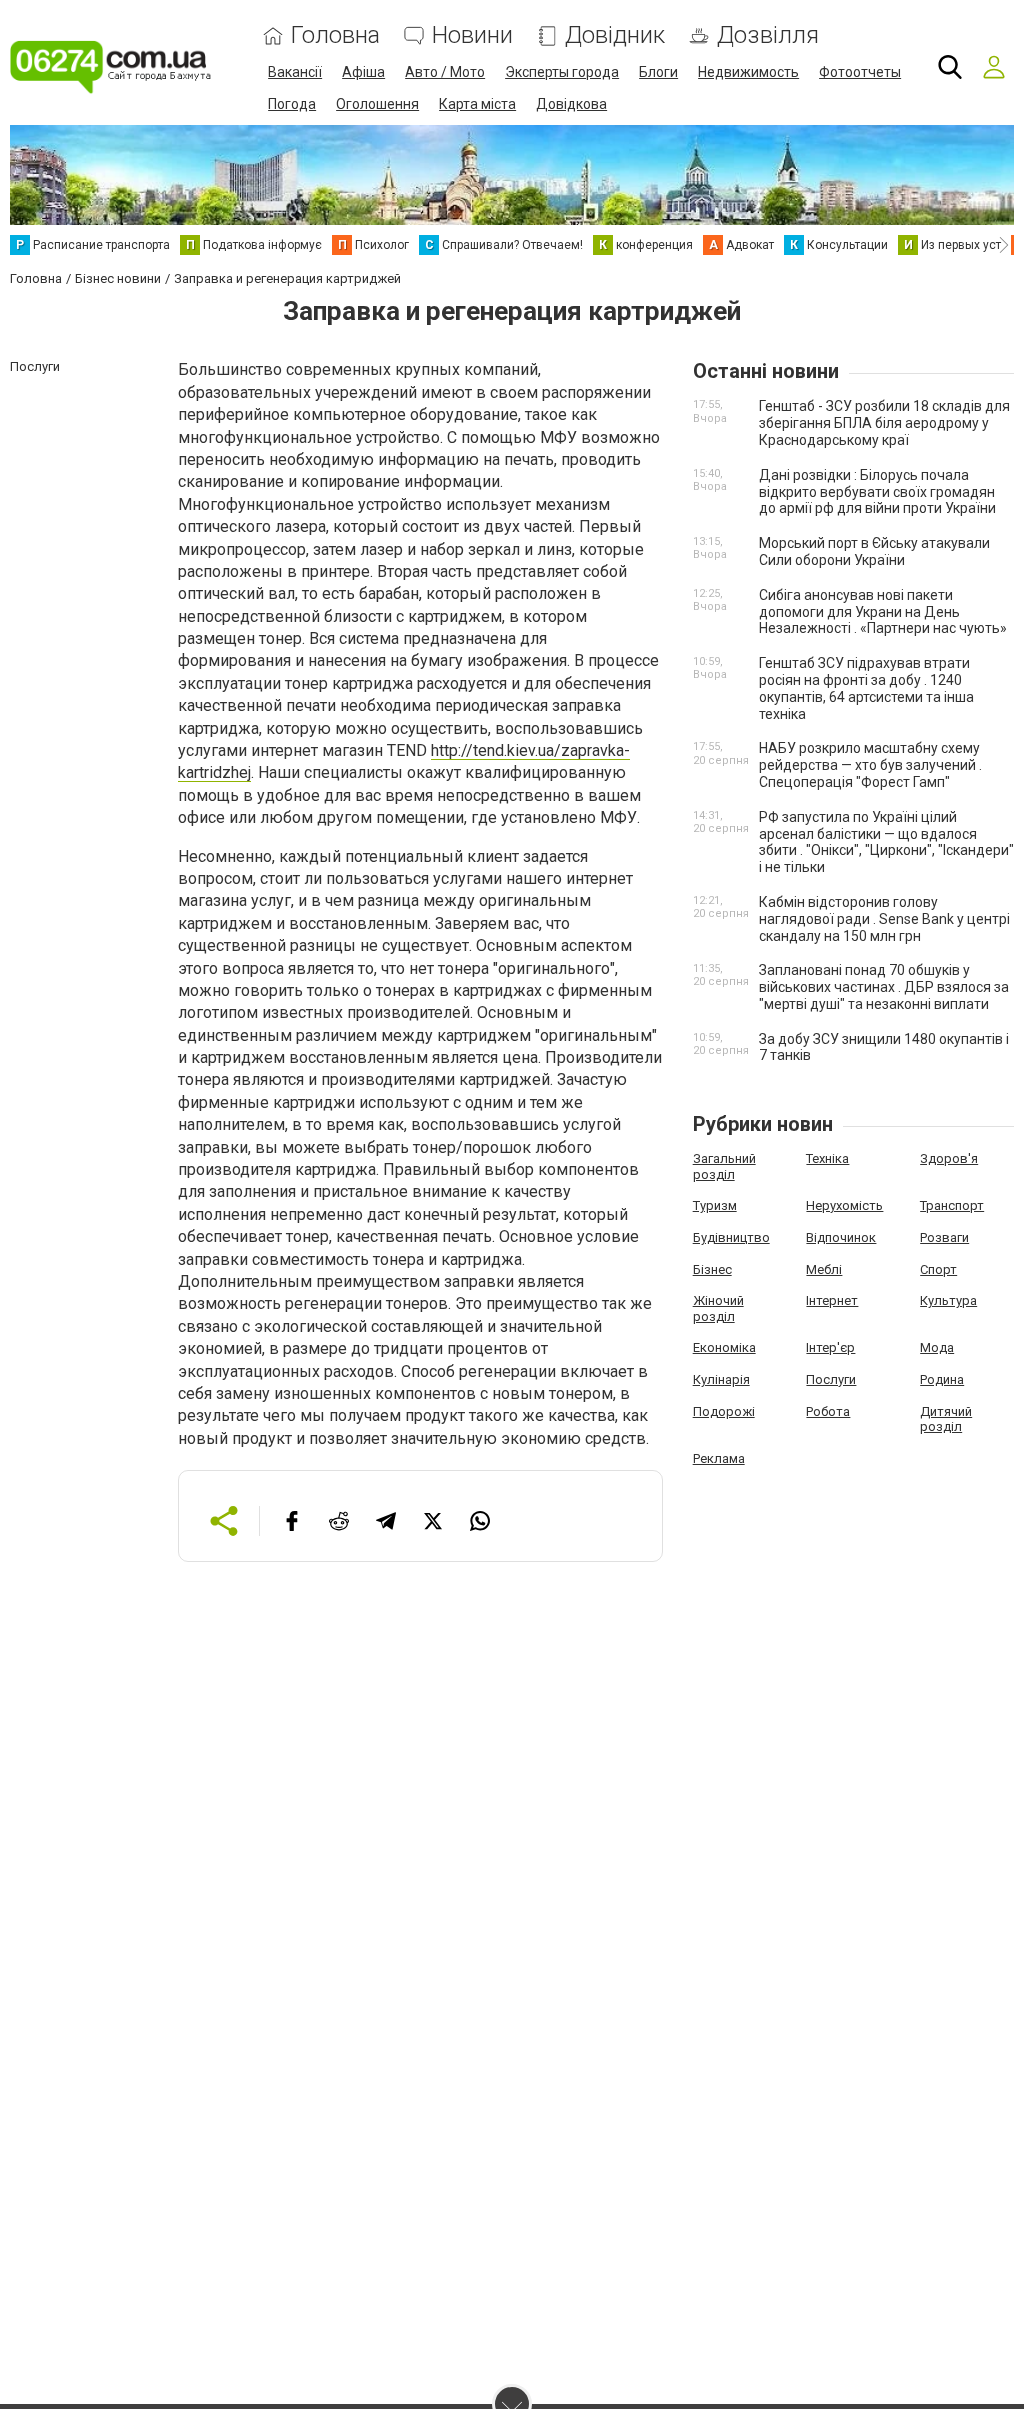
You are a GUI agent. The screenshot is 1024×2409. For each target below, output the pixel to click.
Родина (942, 1379)
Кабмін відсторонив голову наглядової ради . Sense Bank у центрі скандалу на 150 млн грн (884, 919)
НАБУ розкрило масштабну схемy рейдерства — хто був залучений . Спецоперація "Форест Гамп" (870, 765)
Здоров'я (949, 1158)
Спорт (938, 1269)
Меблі (824, 1269)
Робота (828, 1411)
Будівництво (731, 1237)
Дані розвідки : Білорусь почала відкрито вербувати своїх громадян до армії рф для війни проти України (877, 492)
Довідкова (571, 104)
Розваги (944, 1237)
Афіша (363, 72)
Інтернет (832, 1300)
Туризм (715, 1205)
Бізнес (712, 1269)
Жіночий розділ (718, 1308)
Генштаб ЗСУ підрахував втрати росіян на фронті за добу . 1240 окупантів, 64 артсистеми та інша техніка (866, 688)
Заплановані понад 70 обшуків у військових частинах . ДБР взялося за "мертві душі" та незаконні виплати (884, 987)
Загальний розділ (724, 1166)
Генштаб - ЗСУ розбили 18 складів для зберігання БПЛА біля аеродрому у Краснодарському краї (884, 423)
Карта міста (477, 104)
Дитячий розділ (946, 1419)
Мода (937, 1347)
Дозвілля (768, 35)
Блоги (658, 72)
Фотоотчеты (860, 72)
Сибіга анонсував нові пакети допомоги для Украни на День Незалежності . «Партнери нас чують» (883, 612)
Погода (292, 104)
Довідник (615, 35)
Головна (335, 35)
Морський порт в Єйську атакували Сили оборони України (874, 551)
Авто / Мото (445, 72)
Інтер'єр (830, 1347)
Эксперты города (562, 72)
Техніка (827, 1158)
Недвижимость (748, 72)
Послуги (831, 1379)
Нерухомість (844, 1205)
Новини (472, 35)
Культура (948, 1300)
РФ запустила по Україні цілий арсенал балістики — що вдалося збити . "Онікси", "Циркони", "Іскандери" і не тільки (886, 842)
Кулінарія (721, 1379)
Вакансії (295, 72)
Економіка (724, 1347)
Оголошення (377, 104)
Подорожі (724, 1411)
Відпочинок (841, 1237)
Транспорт (952, 1205)
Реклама (719, 1458)
